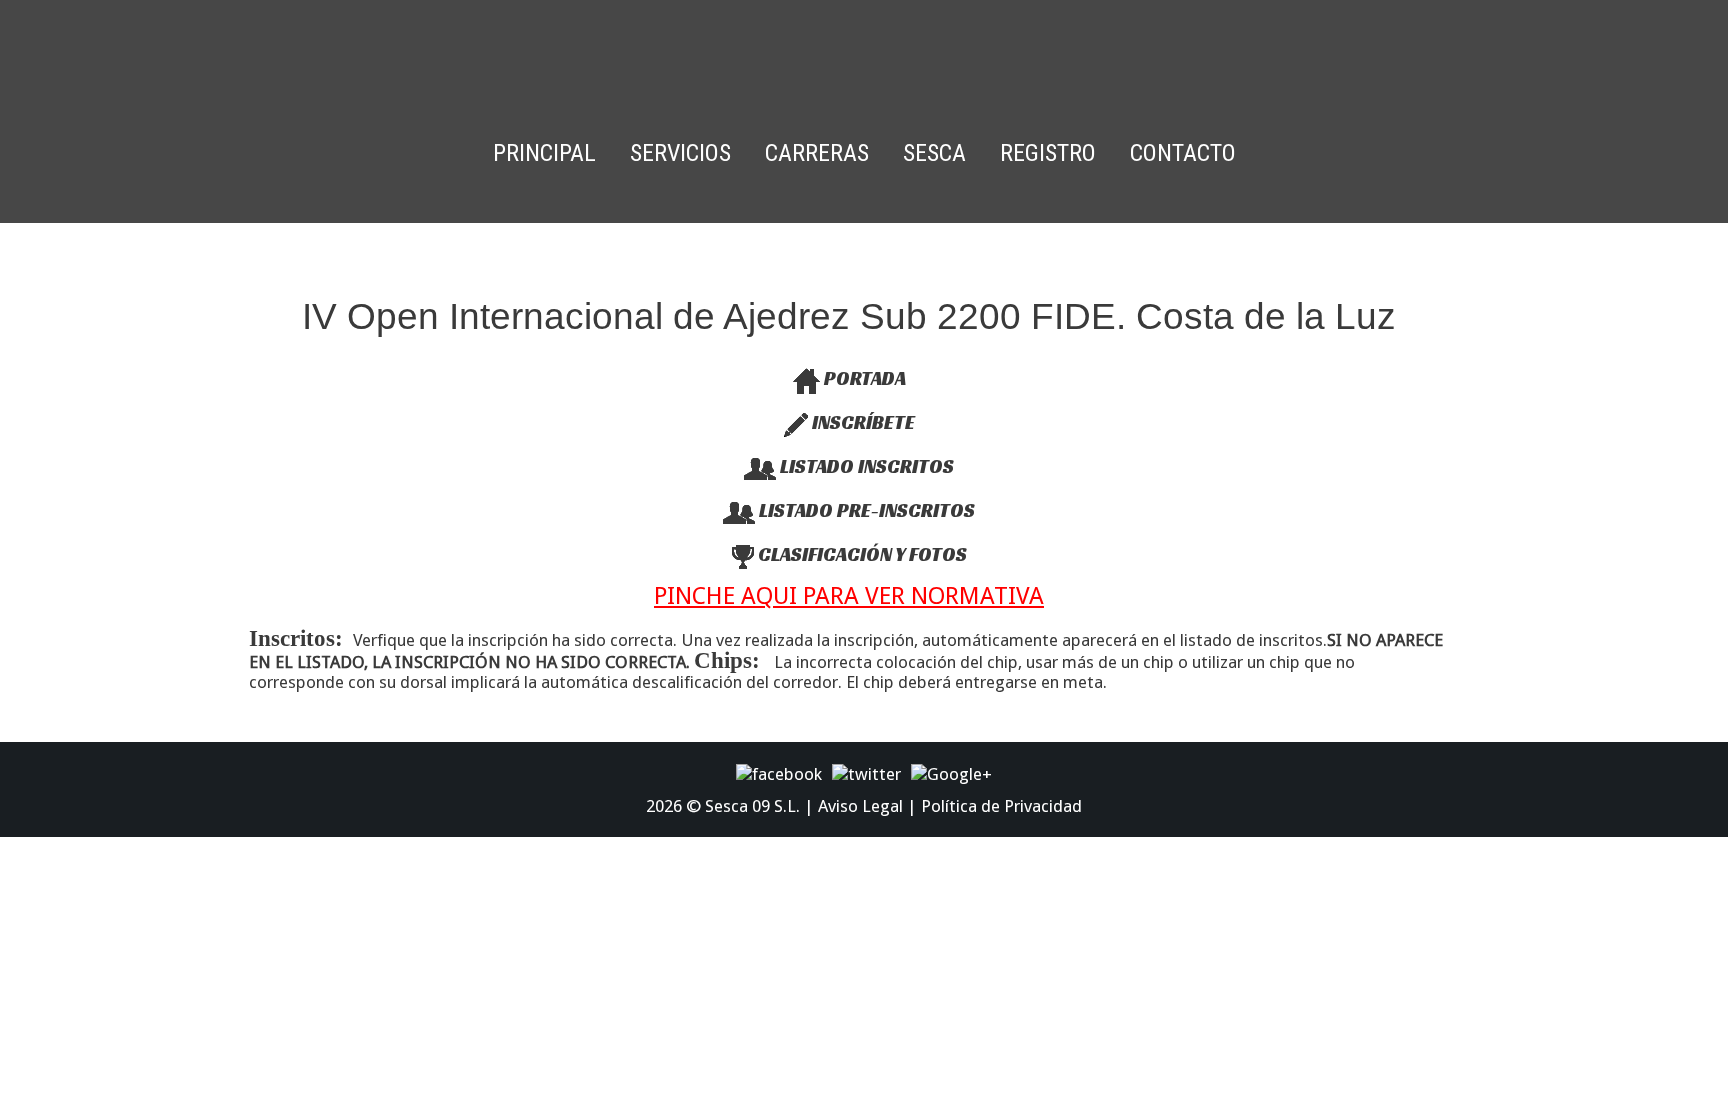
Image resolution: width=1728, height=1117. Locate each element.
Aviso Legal (860, 806)
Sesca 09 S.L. (752, 806)
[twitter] (866, 773)
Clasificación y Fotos (860, 554)
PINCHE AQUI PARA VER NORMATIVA (849, 596)
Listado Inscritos (865, 466)
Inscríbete (861, 422)
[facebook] (779, 773)
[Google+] (951, 773)
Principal (544, 153)
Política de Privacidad (1001, 806)
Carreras (817, 153)
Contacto (1183, 153)
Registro (1048, 153)
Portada (863, 378)
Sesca (934, 153)
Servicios (680, 153)
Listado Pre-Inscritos (865, 510)
